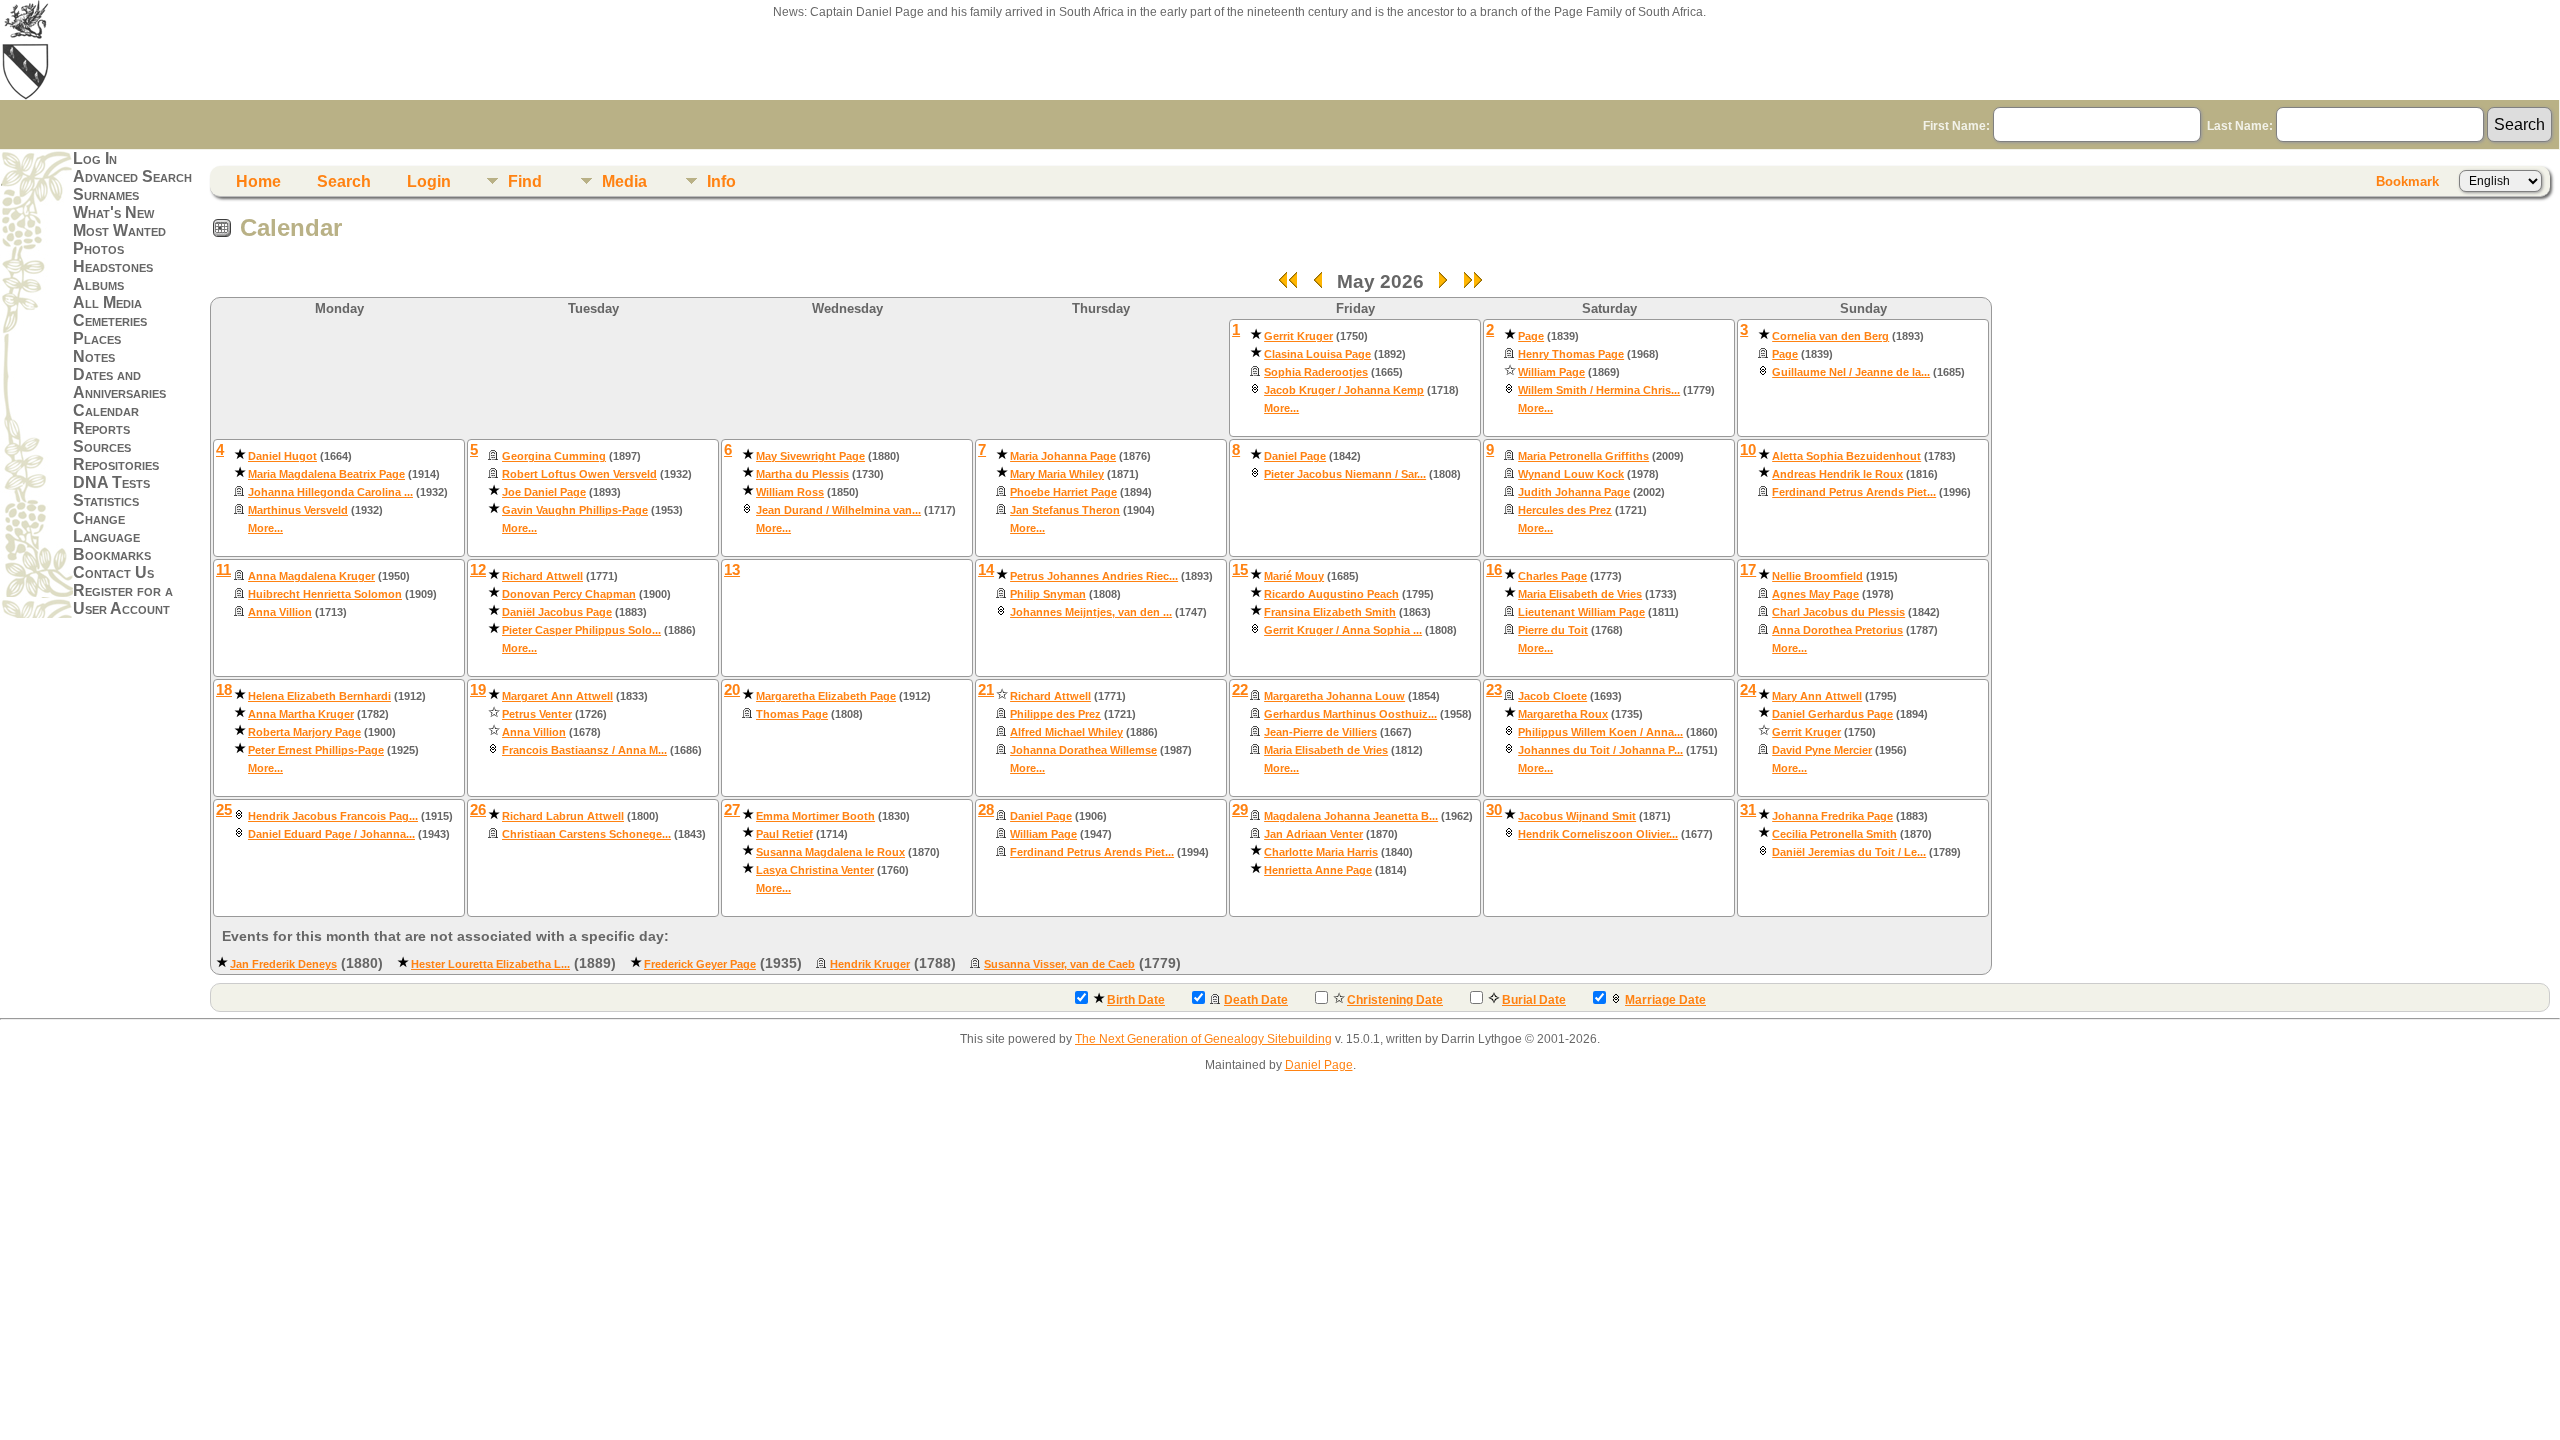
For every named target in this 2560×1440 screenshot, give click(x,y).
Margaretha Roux (1563, 714)
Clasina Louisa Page (1317, 354)
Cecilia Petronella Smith (1834, 834)
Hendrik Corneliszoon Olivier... (1598, 834)
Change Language (106, 527)
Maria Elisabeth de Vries (1580, 594)
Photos (98, 248)
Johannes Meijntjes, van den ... (1091, 612)
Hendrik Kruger (870, 964)
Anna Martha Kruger (301, 714)
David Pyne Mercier (1822, 750)
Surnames (106, 194)
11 (223, 570)
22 (1240, 690)
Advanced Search (132, 176)
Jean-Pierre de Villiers (1320, 732)
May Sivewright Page (810, 456)
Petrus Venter (537, 714)
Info (721, 181)
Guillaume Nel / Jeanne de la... (1851, 372)
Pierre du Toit (1553, 630)
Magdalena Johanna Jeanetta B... (1351, 816)
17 (1748, 570)
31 (1748, 810)
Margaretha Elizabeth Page (826, 696)
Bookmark (2407, 181)
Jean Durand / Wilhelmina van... (838, 510)
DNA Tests (111, 482)
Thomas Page (792, 714)
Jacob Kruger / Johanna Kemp (1344, 390)
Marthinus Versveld (298, 510)
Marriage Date (1665, 1000)
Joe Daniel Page (544, 492)
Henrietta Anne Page (1318, 870)
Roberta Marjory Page (304, 732)
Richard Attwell (542, 576)
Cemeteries (110, 320)
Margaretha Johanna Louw (1334, 696)
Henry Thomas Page (1571, 354)
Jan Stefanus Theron (1065, 510)
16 (1494, 570)
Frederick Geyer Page (700, 964)
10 (1748, 450)
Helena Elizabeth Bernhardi (319, 696)
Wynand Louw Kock (1571, 474)
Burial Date (1534, 1000)
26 (478, 810)
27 (732, 810)
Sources (102, 446)
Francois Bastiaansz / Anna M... (584, 750)
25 (224, 810)
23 (1494, 690)
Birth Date (1136, 1000)
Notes (94, 356)
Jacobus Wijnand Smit (1577, 816)
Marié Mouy (1294, 576)
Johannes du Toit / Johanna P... (1600, 750)
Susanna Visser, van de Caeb (1059, 964)
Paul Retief (784, 834)
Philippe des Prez (1055, 714)
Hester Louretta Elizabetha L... (490, 964)
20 (732, 690)
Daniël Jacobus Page (557, 612)
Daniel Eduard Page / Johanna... (331, 834)
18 (224, 690)
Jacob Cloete (1552, 696)
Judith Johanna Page (1574, 492)
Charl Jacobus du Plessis (1838, 612)
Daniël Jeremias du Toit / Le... (1849, 852)
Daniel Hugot (282, 456)
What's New (113, 212)
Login (429, 181)
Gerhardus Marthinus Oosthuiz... (1350, 714)
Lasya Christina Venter (815, 870)
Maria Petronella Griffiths (1583, 456)
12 (478, 570)
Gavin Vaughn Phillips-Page (575, 510)
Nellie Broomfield (1817, 576)
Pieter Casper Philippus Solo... (581, 630)
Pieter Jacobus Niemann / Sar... (1345, 474)
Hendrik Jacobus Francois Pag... (333, 816)
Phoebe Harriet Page (1063, 492)
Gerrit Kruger (1298, 336)
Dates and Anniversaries (119, 383)
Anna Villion (280, 612)
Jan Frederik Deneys (283, 964)
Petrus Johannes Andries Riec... (1094, 576)
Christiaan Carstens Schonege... (586, 834)
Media (624, 181)
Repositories (116, 464)
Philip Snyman (1048, 594)
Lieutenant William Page (1581, 612)
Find (525, 181)
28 (986, 810)
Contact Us (113, 572)
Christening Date (1395, 1000)
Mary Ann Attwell (1817, 696)
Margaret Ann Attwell (557, 696)
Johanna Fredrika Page (1832, 816)
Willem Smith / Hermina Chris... (1599, 390)
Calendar (106, 410)
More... (1281, 408)
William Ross (790, 492)
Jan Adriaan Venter (1313, 834)
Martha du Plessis (802, 474)
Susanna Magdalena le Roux (830, 852)
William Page (1551, 372)
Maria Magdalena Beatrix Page (326, 474)
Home (258, 181)
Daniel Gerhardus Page (1832, 714)
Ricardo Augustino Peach (1331, 594)
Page (1531, 336)
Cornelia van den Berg (1830, 336)
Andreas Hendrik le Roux (1837, 474)
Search (344, 181)
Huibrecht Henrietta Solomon (325, 594)
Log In (95, 158)
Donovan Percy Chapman (569, 594)
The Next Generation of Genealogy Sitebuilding (1203, 1039)
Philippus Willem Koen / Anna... (1600, 732)
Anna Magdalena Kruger (311, 576)
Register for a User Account (123, 599)
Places (97, 338)
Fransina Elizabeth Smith (1330, 612)
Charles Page (1552, 576)
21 (986, 690)
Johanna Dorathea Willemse (1083, 750)
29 (1240, 810)
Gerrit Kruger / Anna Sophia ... (1343, 630)
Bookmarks (112, 554)
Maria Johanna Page (1063, 456)
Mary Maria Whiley (1057, 474)
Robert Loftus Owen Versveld (579, 474)
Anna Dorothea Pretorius (1837, 630)
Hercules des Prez (1565, 510)
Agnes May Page (1815, 594)
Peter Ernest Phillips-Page (316, 750)
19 (478, 690)
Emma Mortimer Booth (815, 816)
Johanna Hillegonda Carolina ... (330, 492)
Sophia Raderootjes (1316, 372)
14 (986, 570)
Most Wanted (119, 230)
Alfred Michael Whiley (1066, 732)
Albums (98, 284)
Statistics (106, 500)
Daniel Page (1295, 456)
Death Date (1256, 1000)
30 (1494, 810)
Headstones (113, 266)
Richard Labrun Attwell (563, 816)
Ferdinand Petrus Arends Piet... (1854, 492)
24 (1748, 690)
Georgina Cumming (554, 456)
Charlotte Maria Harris (1321, 852)
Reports (101, 428)
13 (732, 570)
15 (1240, 570)
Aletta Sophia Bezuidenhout (1846, 456)
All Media (107, 302)
